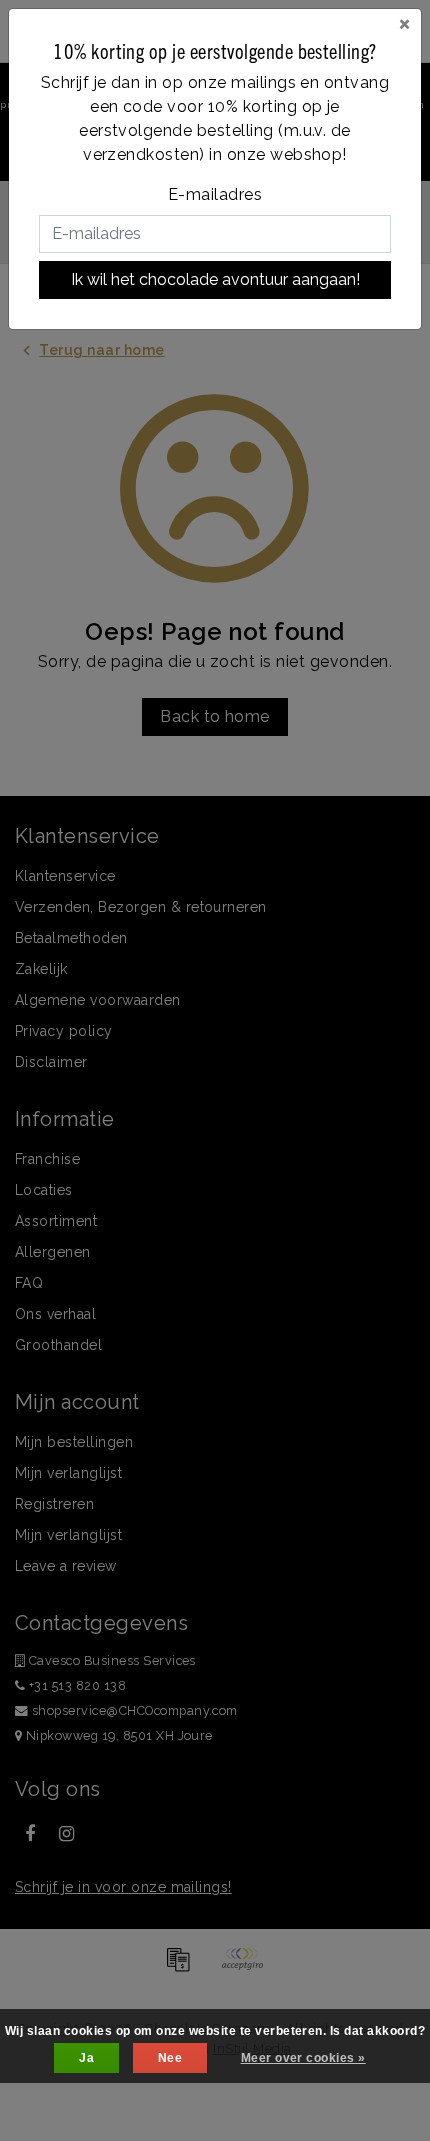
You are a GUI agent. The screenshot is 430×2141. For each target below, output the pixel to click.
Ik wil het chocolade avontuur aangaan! (215, 279)
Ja (86, 2058)
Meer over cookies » (303, 2058)
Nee (170, 2058)
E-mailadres (215, 194)
